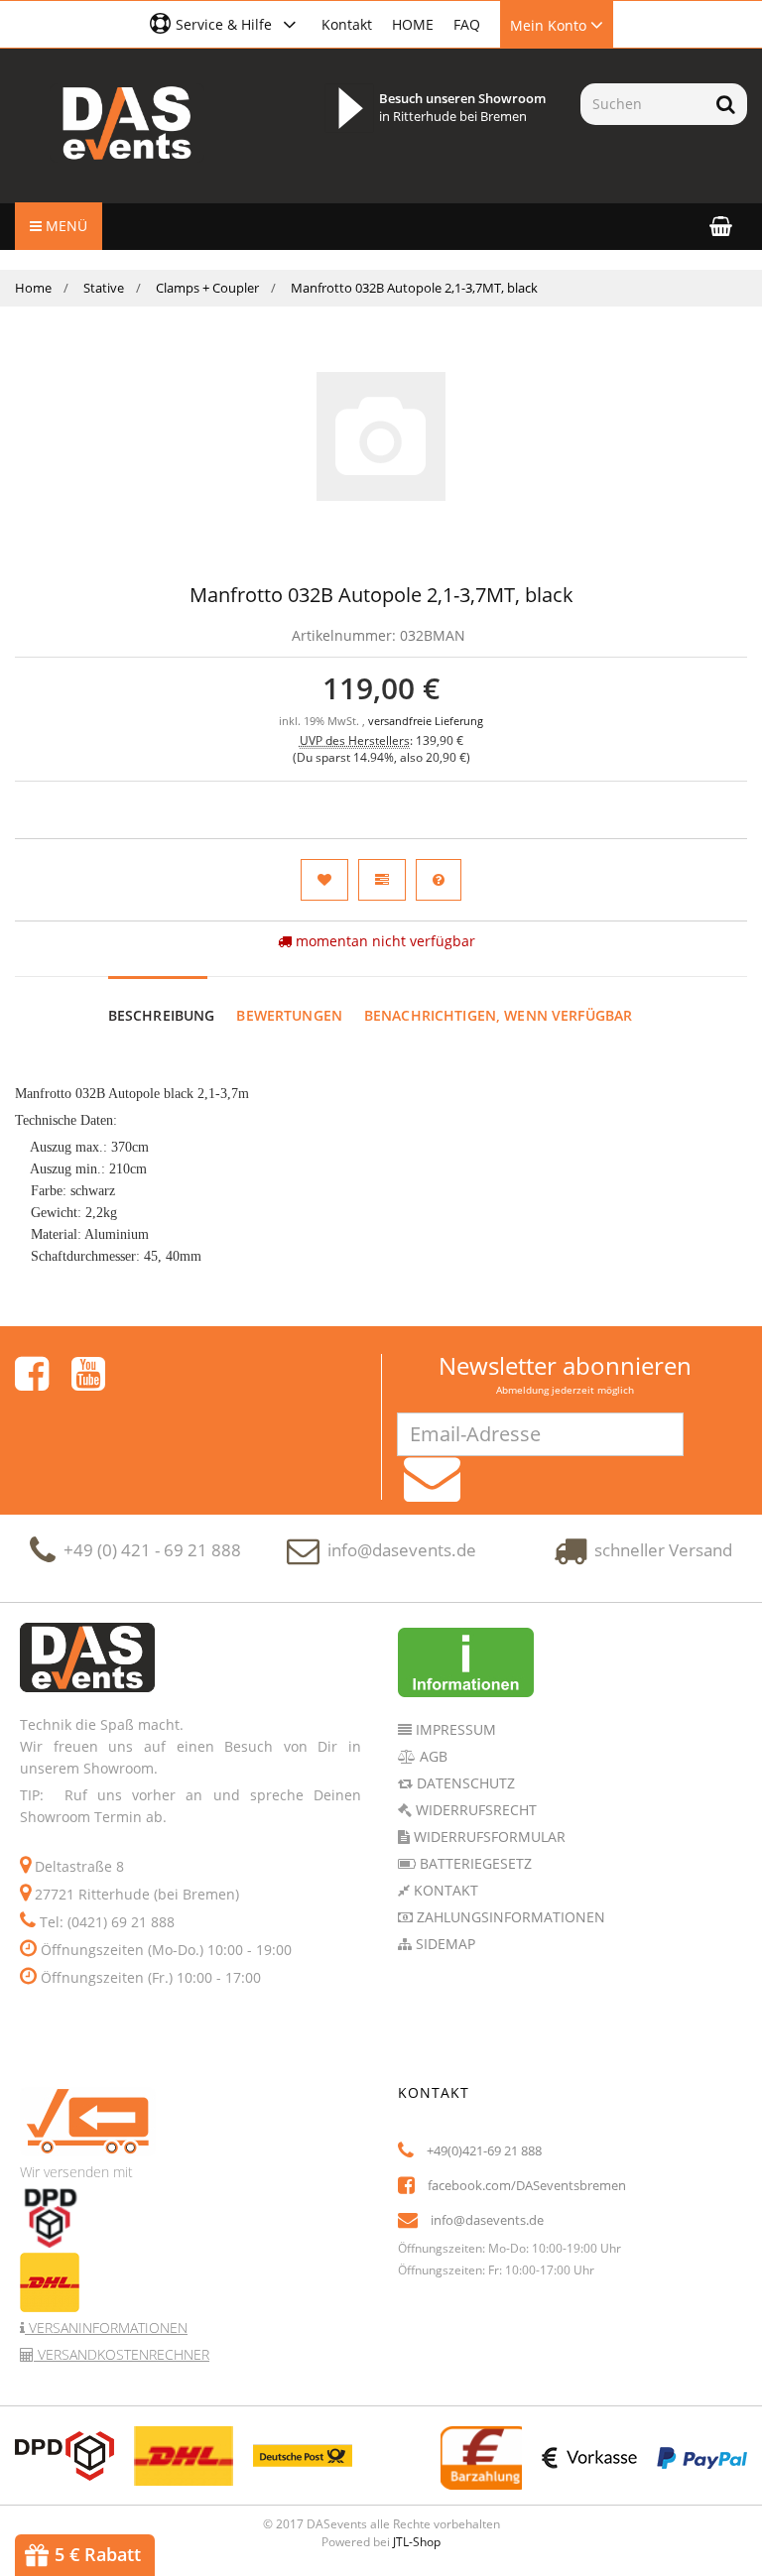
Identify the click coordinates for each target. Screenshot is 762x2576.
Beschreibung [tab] (162, 1015)
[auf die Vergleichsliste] (382, 880)
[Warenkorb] (721, 226)
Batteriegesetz (474, 1863)
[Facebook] (32, 1374)
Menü (64, 226)
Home (33, 288)
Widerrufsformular (488, 1837)
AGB (432, 1756)
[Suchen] (726, 104)
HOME (413, 24)
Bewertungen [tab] (289, 1015)
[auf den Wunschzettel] (324, 880)
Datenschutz (464, 1783)
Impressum (454, 1729)
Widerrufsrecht (474, 1810)
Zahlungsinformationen (509, 1917)
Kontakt (347, 24)
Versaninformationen (106, 2328)
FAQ (467, 24)
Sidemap (444, 1944)
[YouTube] (88, 1374)
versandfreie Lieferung (426, 721)
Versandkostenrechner (122, 2354)
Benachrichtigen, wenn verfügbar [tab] (498, 1015)
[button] (226, 24)
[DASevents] (127, 123)
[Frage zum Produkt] (439, 880)
